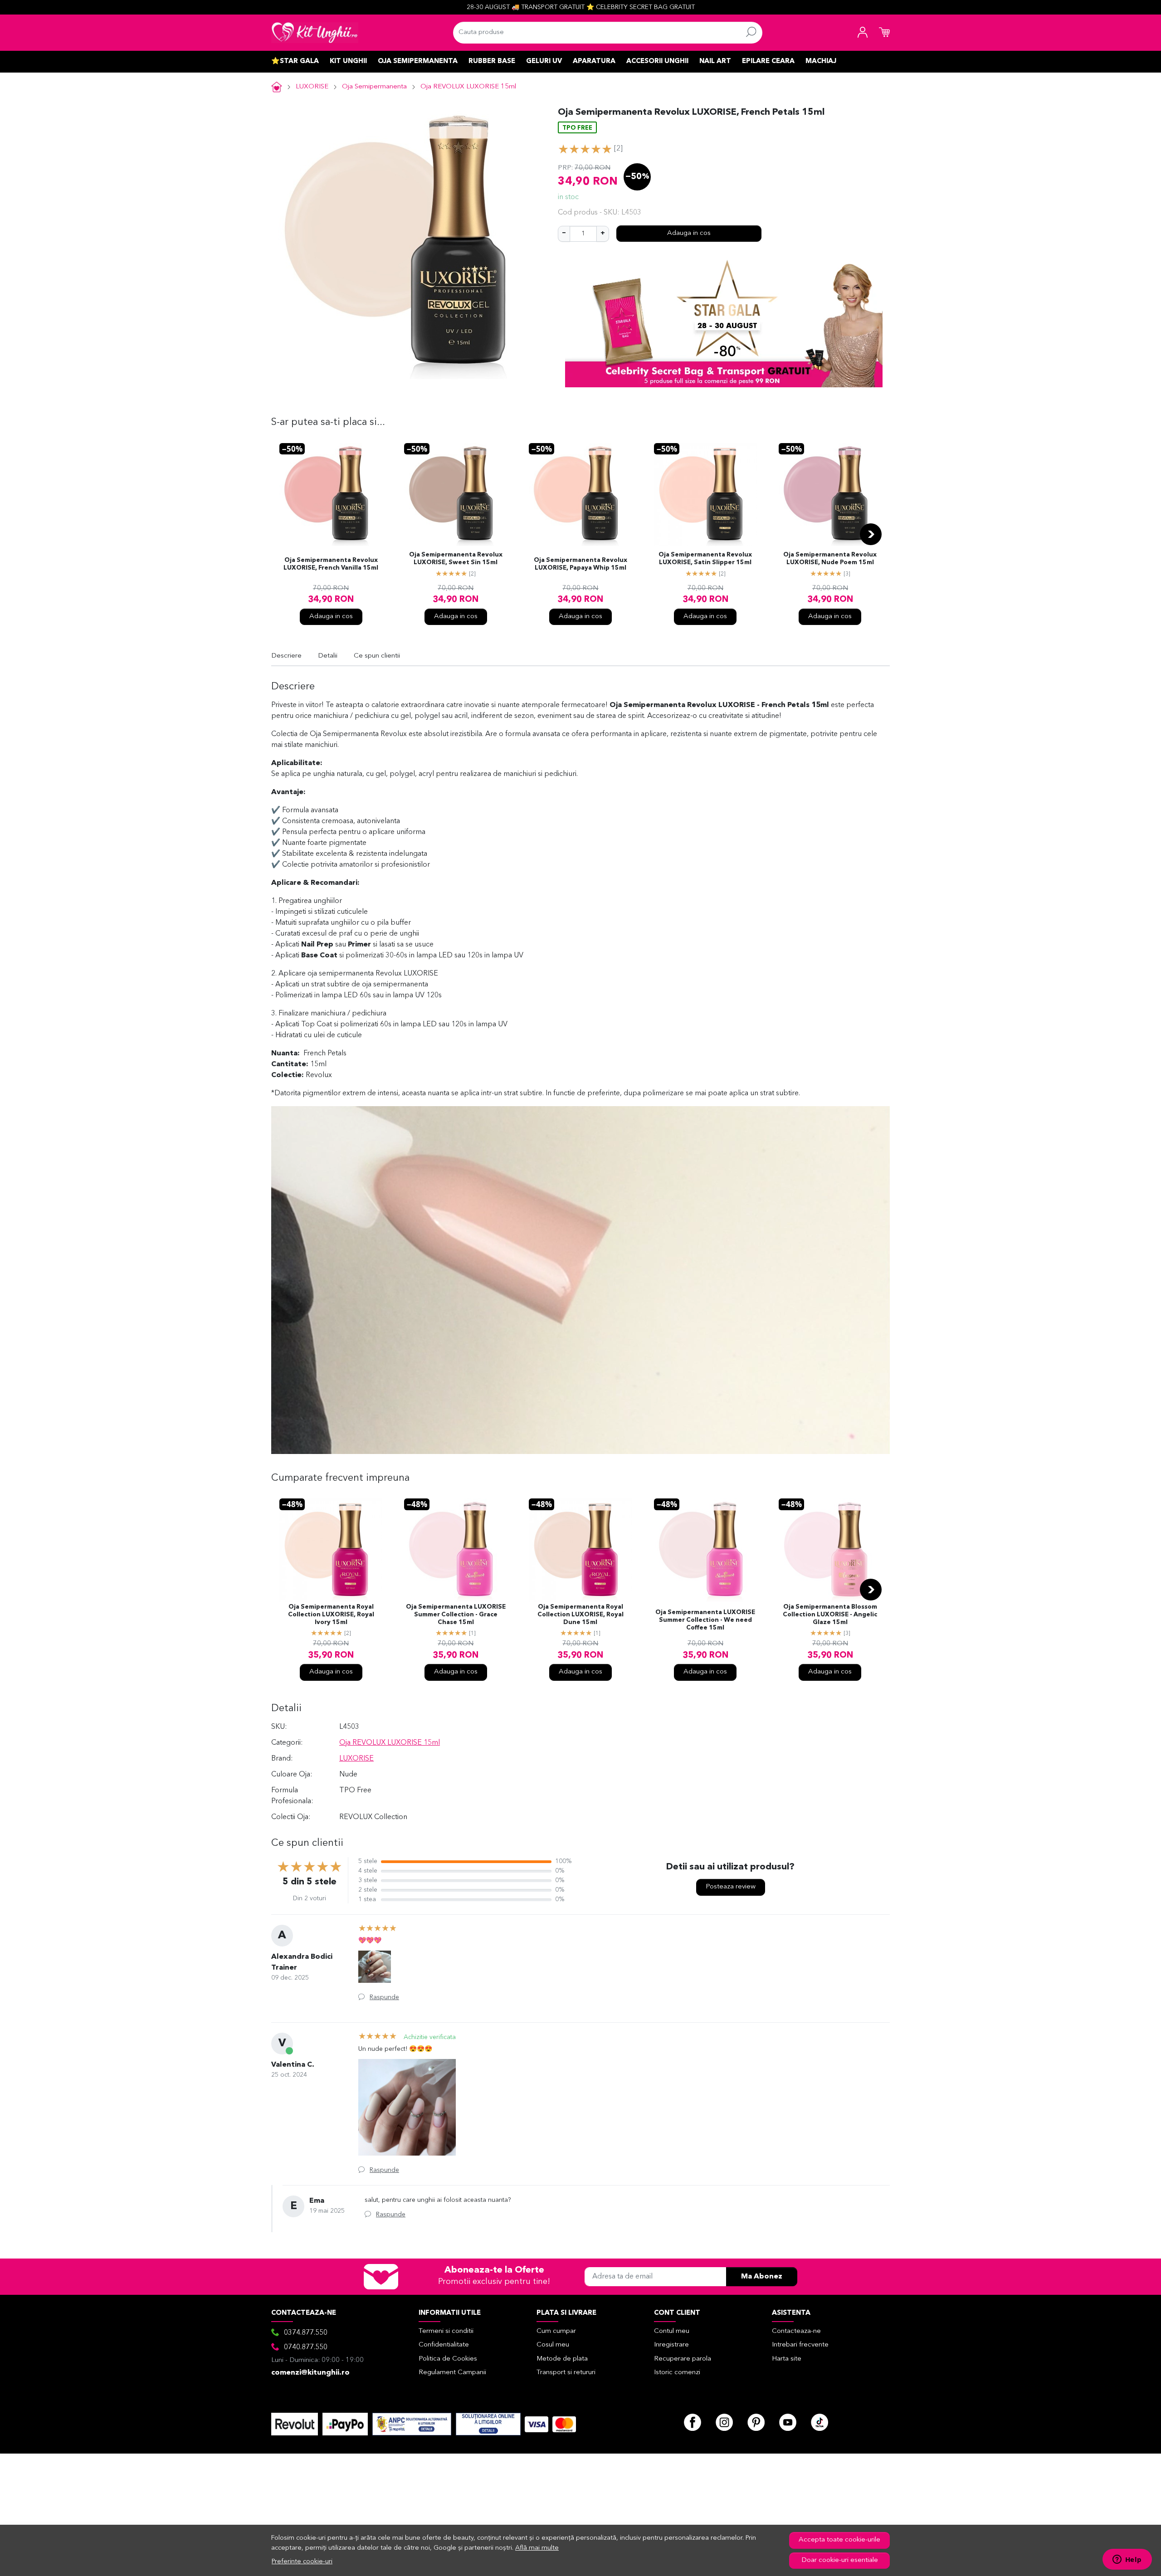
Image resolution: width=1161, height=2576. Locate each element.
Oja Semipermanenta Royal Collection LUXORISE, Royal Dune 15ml (580, 1615)
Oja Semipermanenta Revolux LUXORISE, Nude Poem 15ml (830, 559)
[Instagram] (724, 2422)
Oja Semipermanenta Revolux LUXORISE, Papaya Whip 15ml (580, 564)
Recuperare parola (683, 2359)
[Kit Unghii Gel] (315, 33)
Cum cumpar (556, 2331)
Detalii (328, 656)
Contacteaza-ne (796, 2331)
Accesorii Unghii (657, 61)
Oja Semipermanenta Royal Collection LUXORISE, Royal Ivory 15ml (331, 1615)
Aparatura (594, 61)
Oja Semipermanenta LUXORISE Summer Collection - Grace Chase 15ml (456, 1615)
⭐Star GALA (295, 61)
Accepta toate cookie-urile (839, 2540)
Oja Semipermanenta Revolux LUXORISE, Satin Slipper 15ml (705, 559)
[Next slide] (871, 534)
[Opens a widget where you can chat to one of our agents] (1127, 2560)
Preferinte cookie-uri (302, 2562)
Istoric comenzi (677, 2373)
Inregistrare (671, 2345)
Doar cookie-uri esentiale (840, 2560)
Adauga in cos (689, 233)
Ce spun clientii (377, 656)
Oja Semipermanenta (418, 61)
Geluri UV (544, 61)
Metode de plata (562, 2359)
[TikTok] (820, 2422)
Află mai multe (537, 2548)
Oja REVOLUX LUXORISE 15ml (468, 87)
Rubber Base (492, 61)
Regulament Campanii (452, 2373)
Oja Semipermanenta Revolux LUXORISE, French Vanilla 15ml (331, 564)
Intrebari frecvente (800, 2345)
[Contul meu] (863, 33)
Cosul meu (553, 2345)
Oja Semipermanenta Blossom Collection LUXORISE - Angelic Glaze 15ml (830, 1615)
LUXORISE (312, 87)
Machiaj (821, 61)
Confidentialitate (444, 2345)
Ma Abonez (762, 2277)
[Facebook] (693, 2422)
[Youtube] (788, 2422)
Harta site (787, 2359)
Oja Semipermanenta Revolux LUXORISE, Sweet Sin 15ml (456, 559)
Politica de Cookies (448, 2359)
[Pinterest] (756, 2422)
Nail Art (715, 61)
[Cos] (884, 33)
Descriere (286, 656)
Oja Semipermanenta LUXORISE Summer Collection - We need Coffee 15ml (705, 1620)
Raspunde (384, 1997)
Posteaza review (731, 1887)
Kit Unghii (348, 61)
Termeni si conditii (446, 2331)
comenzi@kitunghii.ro (310, 2373)
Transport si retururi (566, 2373)
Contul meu (672, 2331)
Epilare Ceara (768, 61)
